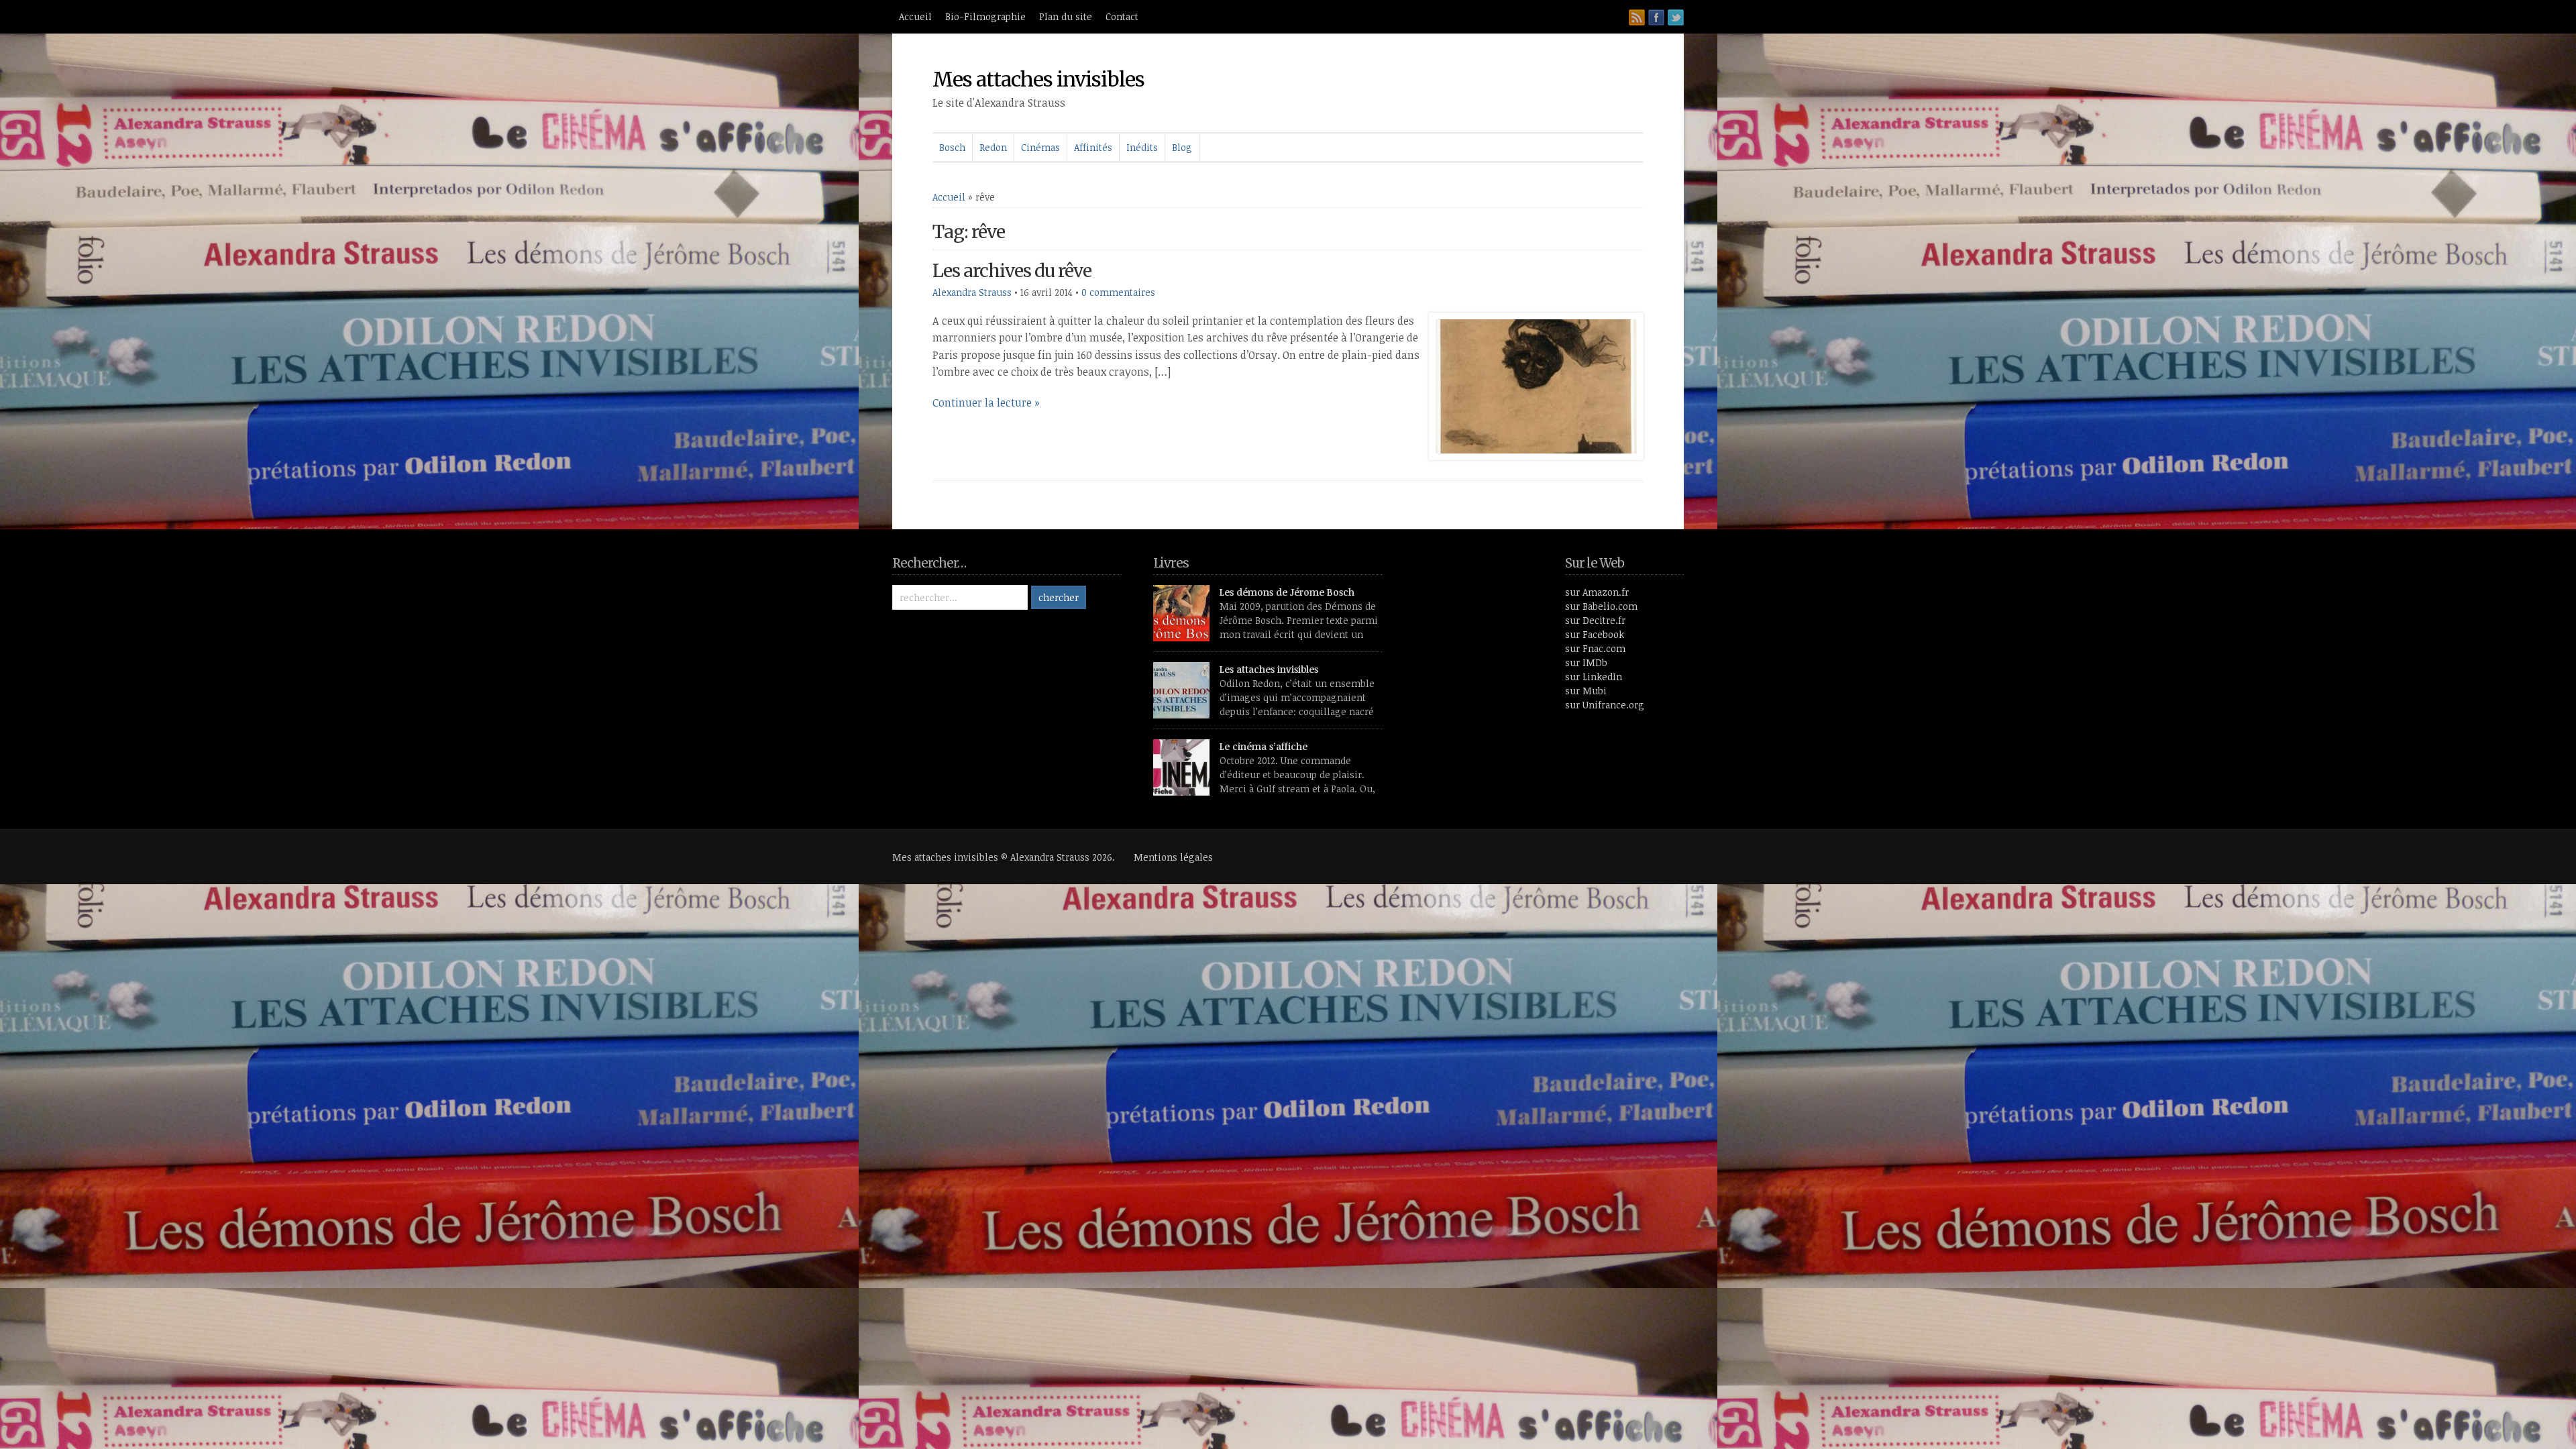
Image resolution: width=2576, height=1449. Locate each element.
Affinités (1093, 147)
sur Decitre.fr (1595, 620)
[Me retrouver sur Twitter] (1676, 17)
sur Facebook (1595, 634)
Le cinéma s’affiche (1264, 746)
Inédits (1142, 147)
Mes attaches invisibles (1038, 79)
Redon (993, 147)
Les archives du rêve (1012, 271)
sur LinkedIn (1594, 677)
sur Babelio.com (1601, 606)
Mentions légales (1173, 857)
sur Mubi (1586, 691)
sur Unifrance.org (1605, 705)
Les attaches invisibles (1269, 669)
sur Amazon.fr (1597, 592)
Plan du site (1066, 16)
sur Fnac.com (1595, 648)
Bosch (952, 147)
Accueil (915, 16)
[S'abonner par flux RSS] (1637, 17)
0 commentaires (1118, 292)
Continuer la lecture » (986, 402)
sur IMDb (1586, 662)
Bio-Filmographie (985, 16)
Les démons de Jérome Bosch (1287, 592)
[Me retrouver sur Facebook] (1656, 17)
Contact (1122, 16)
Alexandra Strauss (972, 292)
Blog (1182, 147)
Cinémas (1040, 147)
